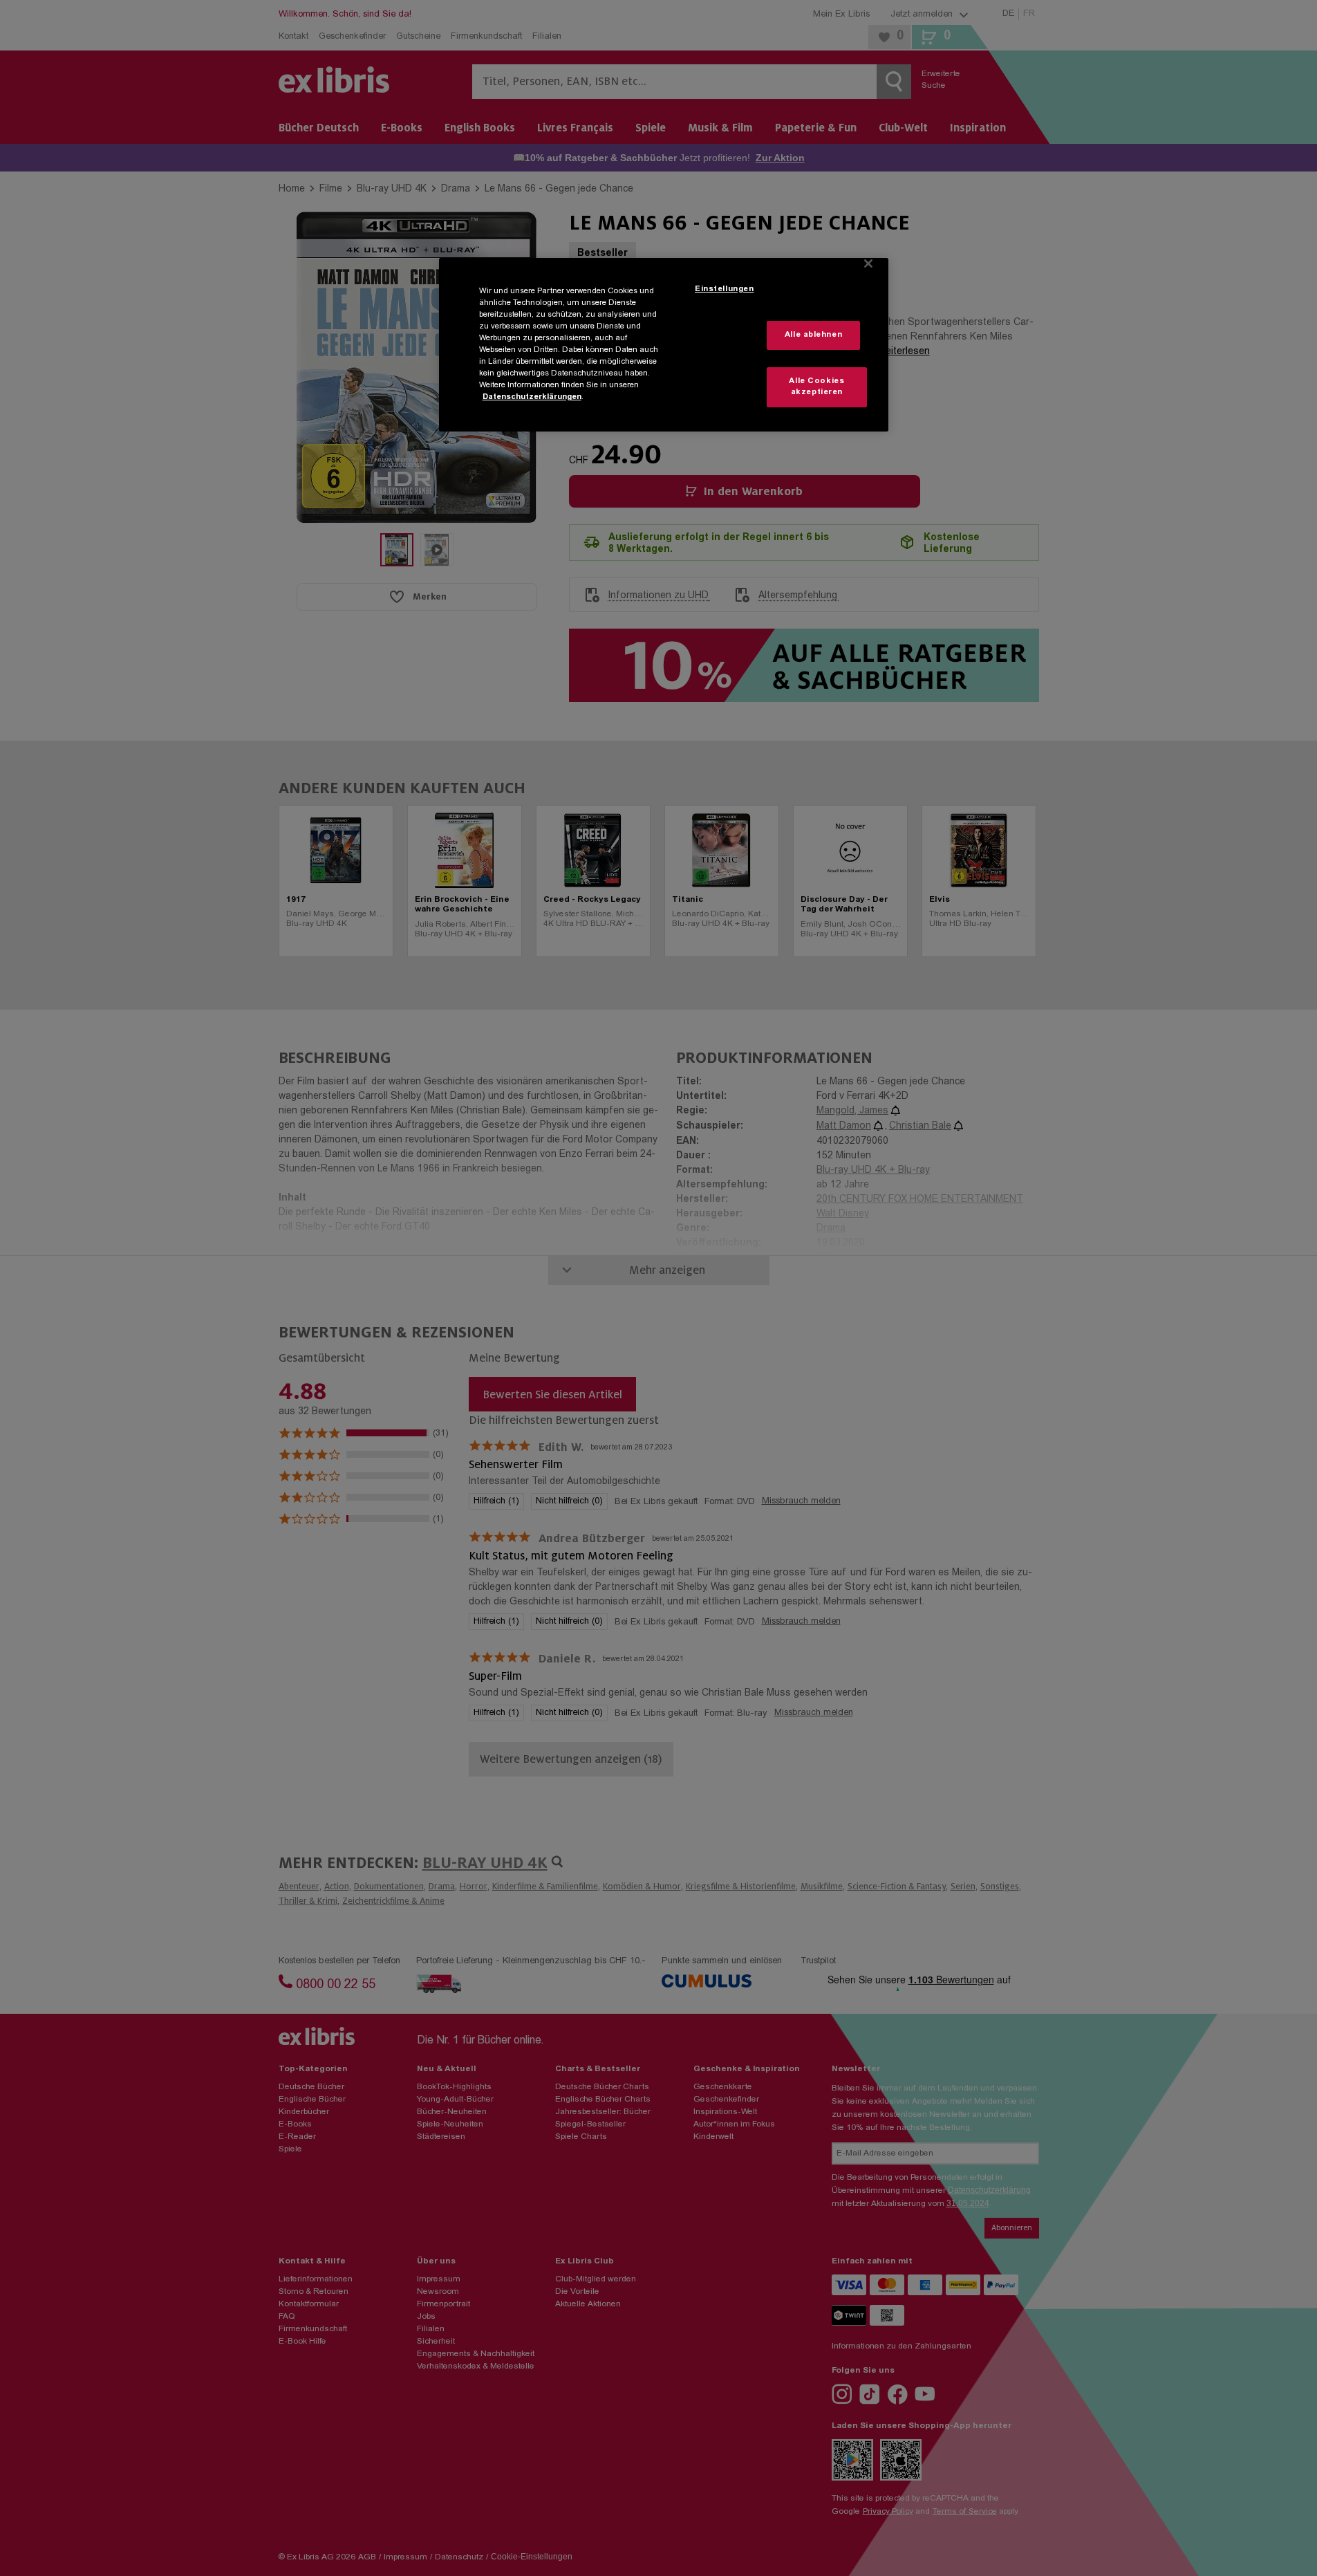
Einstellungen (724, 289)
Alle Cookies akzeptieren (816, 387)
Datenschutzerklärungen (532, 397)
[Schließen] (868, 263)
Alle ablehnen (813, 335)
